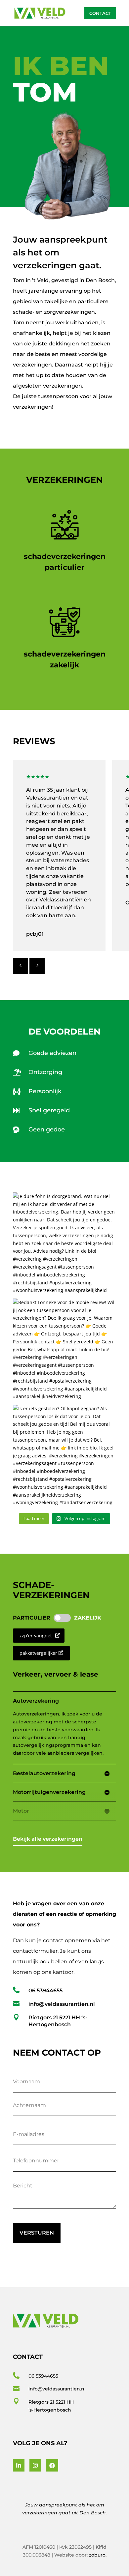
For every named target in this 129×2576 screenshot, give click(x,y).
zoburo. (98, 2555)
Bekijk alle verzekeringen (48, 1839)
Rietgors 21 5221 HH (51, 2402)
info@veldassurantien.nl (62, 2004)
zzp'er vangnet (36, 1636)
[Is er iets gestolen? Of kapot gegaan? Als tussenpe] (64, 1456)
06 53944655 (45, 1991)
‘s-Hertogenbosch (50, 2410)
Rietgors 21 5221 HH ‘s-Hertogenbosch (58, 2021)
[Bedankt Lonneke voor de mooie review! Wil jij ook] (64, 1350)
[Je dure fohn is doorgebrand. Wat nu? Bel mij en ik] (64, 1244)
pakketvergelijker (38, 1653)
